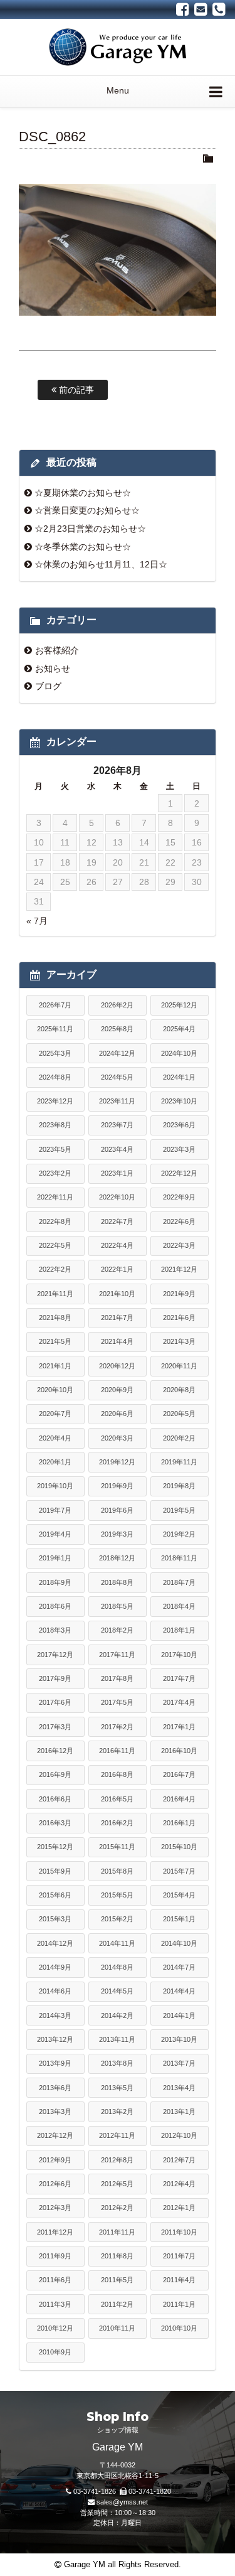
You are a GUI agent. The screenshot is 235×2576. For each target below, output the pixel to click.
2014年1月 (179, 2015)
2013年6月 (55, 2088)
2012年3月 (55, 2208)
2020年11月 (179, 1366)
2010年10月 (179, 2328)
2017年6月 (55, 1702)
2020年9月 (117, 1390)
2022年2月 (55, 1269)
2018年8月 (117, 1582)
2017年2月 (117, 1727)
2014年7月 (179, 1967)
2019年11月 (179, 1462)
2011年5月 (117, 2280)
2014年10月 (179, 1943)
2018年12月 (117, 1558)
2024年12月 (117, 1053)
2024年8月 (55, 1077)
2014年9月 (55, 1967)
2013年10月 (179, 2039)
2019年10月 (55, 1486)
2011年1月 (179, 2304)
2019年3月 (117, 1534)
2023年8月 (55, 1125)
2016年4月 (179, 1799)
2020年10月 (55, 1390)
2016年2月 (117, 1823)
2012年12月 (55, 2135)
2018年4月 (179, 1606)
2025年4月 (179, 1029)
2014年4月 (179, 1991)
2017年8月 (117, 1678)
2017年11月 (117, 1655)
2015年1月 (179, 1919)
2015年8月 (117, 1871)
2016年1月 (179, 1823)
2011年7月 (179, 2256)
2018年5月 (117, 1606)
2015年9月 (55, 1871)
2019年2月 (179, 1534)
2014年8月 (117, 1967)
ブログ (48, 686)
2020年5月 (179, 1414)
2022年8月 (55, 1221)
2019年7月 (55, 1510)
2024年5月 (117, 1077)
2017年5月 (117, 1702)
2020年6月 (117, 1414)
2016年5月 (117, 1799)
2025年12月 (179, 1005)
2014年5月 (117, 1991)
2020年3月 (117, 1438)
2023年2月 (55, 1173)
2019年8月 (179, 1486)
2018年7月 (179, 1582)
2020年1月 (55, 1462)
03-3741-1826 (95, 2491)
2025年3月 (55, 1053)
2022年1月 (117, 1269)
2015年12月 (55, 1847)
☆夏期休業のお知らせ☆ (83, 493)
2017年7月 (179, 1678)
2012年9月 (55, 2160)
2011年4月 (179, 2280)
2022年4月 (117, 1245)
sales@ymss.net (122, 2502)
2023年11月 (117, 1101)
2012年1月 (179, 2208)
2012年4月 (179, 2184)
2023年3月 (179, 1149)
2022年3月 (179, 1245)
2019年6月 (117, 1510)
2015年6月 (55, 1895)
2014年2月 (117, 2015)
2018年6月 (55, 1606)
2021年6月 (179, 1318)
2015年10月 (179, 1847)
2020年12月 (117, 1366)
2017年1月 (179, 1727)
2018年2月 (117, 1630)
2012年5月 (117, 2184)
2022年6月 (179, 1221)
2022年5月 (55, 1245)
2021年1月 (55, 1366)
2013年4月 (179, 2088)
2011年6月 (55, 2280)
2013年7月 (179, 2063)
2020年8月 (179, 1390)
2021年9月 (179, 1294)
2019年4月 (55, 1534)
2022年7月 (117, 1221)
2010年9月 (55, 2352)
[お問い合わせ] (201, 9)
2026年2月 (117, 1005)
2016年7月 (179, 1774)
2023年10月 (179, 1101)
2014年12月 (55, 1943)
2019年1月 (55, 1558)
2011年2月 (117, 2304)
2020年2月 (179, 1438)
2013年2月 (117, 2112)
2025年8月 (117, 1029)
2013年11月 (117, 2039)
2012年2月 (117, 2208)
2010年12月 (55, 2328)
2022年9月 (179, 1197)
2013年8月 (117, 2063)
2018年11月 (179, 1558)
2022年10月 (117, 1197)
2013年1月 (179, 2112)
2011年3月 (55, 2304)
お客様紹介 (57, 650)
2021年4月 (117, 1341)
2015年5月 (117, 1895)
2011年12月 (55, 2232)
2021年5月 (55, 1341)
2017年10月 (179, 1655)
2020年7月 (55, 1414)
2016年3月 (55, 1823)
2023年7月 (117, 1125)
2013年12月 (55, 2039)
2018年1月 (179, 1630)
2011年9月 (55, 2256)
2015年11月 (117, 1847)
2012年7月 (179, 2160)
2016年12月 (55, 1751)
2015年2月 (117, 1919)
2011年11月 (117, 2232)
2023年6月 (179, 1125)
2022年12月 (179, 1173)
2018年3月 (55, 1630)
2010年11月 (117, 2328)
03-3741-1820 (150, 2491)
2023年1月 (117, 1173)
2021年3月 (179, 1341)
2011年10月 (179, 2232)
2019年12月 (117, 1462)
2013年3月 (55, 2112)
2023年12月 (55, 1101)
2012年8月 (117, 2160)
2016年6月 (55, 1799)
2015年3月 (55, 1919)
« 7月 (37, 921)
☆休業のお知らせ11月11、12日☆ (101, 564)
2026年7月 (55, 1005)
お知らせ (53, 668)
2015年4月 (179, 1895)
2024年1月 (179, 1077)
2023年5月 (55, 1149)
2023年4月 (117, 1149)
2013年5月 (117, 2088)
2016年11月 (117, 1751)
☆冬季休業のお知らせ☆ (83, 547)
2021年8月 (55, 1318)
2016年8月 (117, 1774)
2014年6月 (55, 1991)
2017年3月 (55, 1727)
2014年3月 (55, 2015)
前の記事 (75, 390)
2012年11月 (117, 2135)
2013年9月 (55, 2063)
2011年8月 (117, 2256)
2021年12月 (179, 1269)
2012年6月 (55, 2184)
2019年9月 (117, 1486)
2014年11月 (117, 1943)
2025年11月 (55, 1029)
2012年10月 (179, 2135)
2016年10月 (179, 1751)
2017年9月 (55, 1678)
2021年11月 (55, 1294)
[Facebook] (183, 9)
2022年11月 (55, 1197)
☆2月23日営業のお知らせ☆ (90, 529)
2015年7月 (179, 1871)
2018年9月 (55, 1582)
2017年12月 (55, 1655)
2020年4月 (55, 1438)
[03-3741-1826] (219, 9)
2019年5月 (179, 1510)
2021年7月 (117, 1318)
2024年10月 (179, 1053)
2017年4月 (179, 1702)
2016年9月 (55, 1774)
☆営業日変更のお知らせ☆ (87, 510)
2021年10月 (117, 1294)
